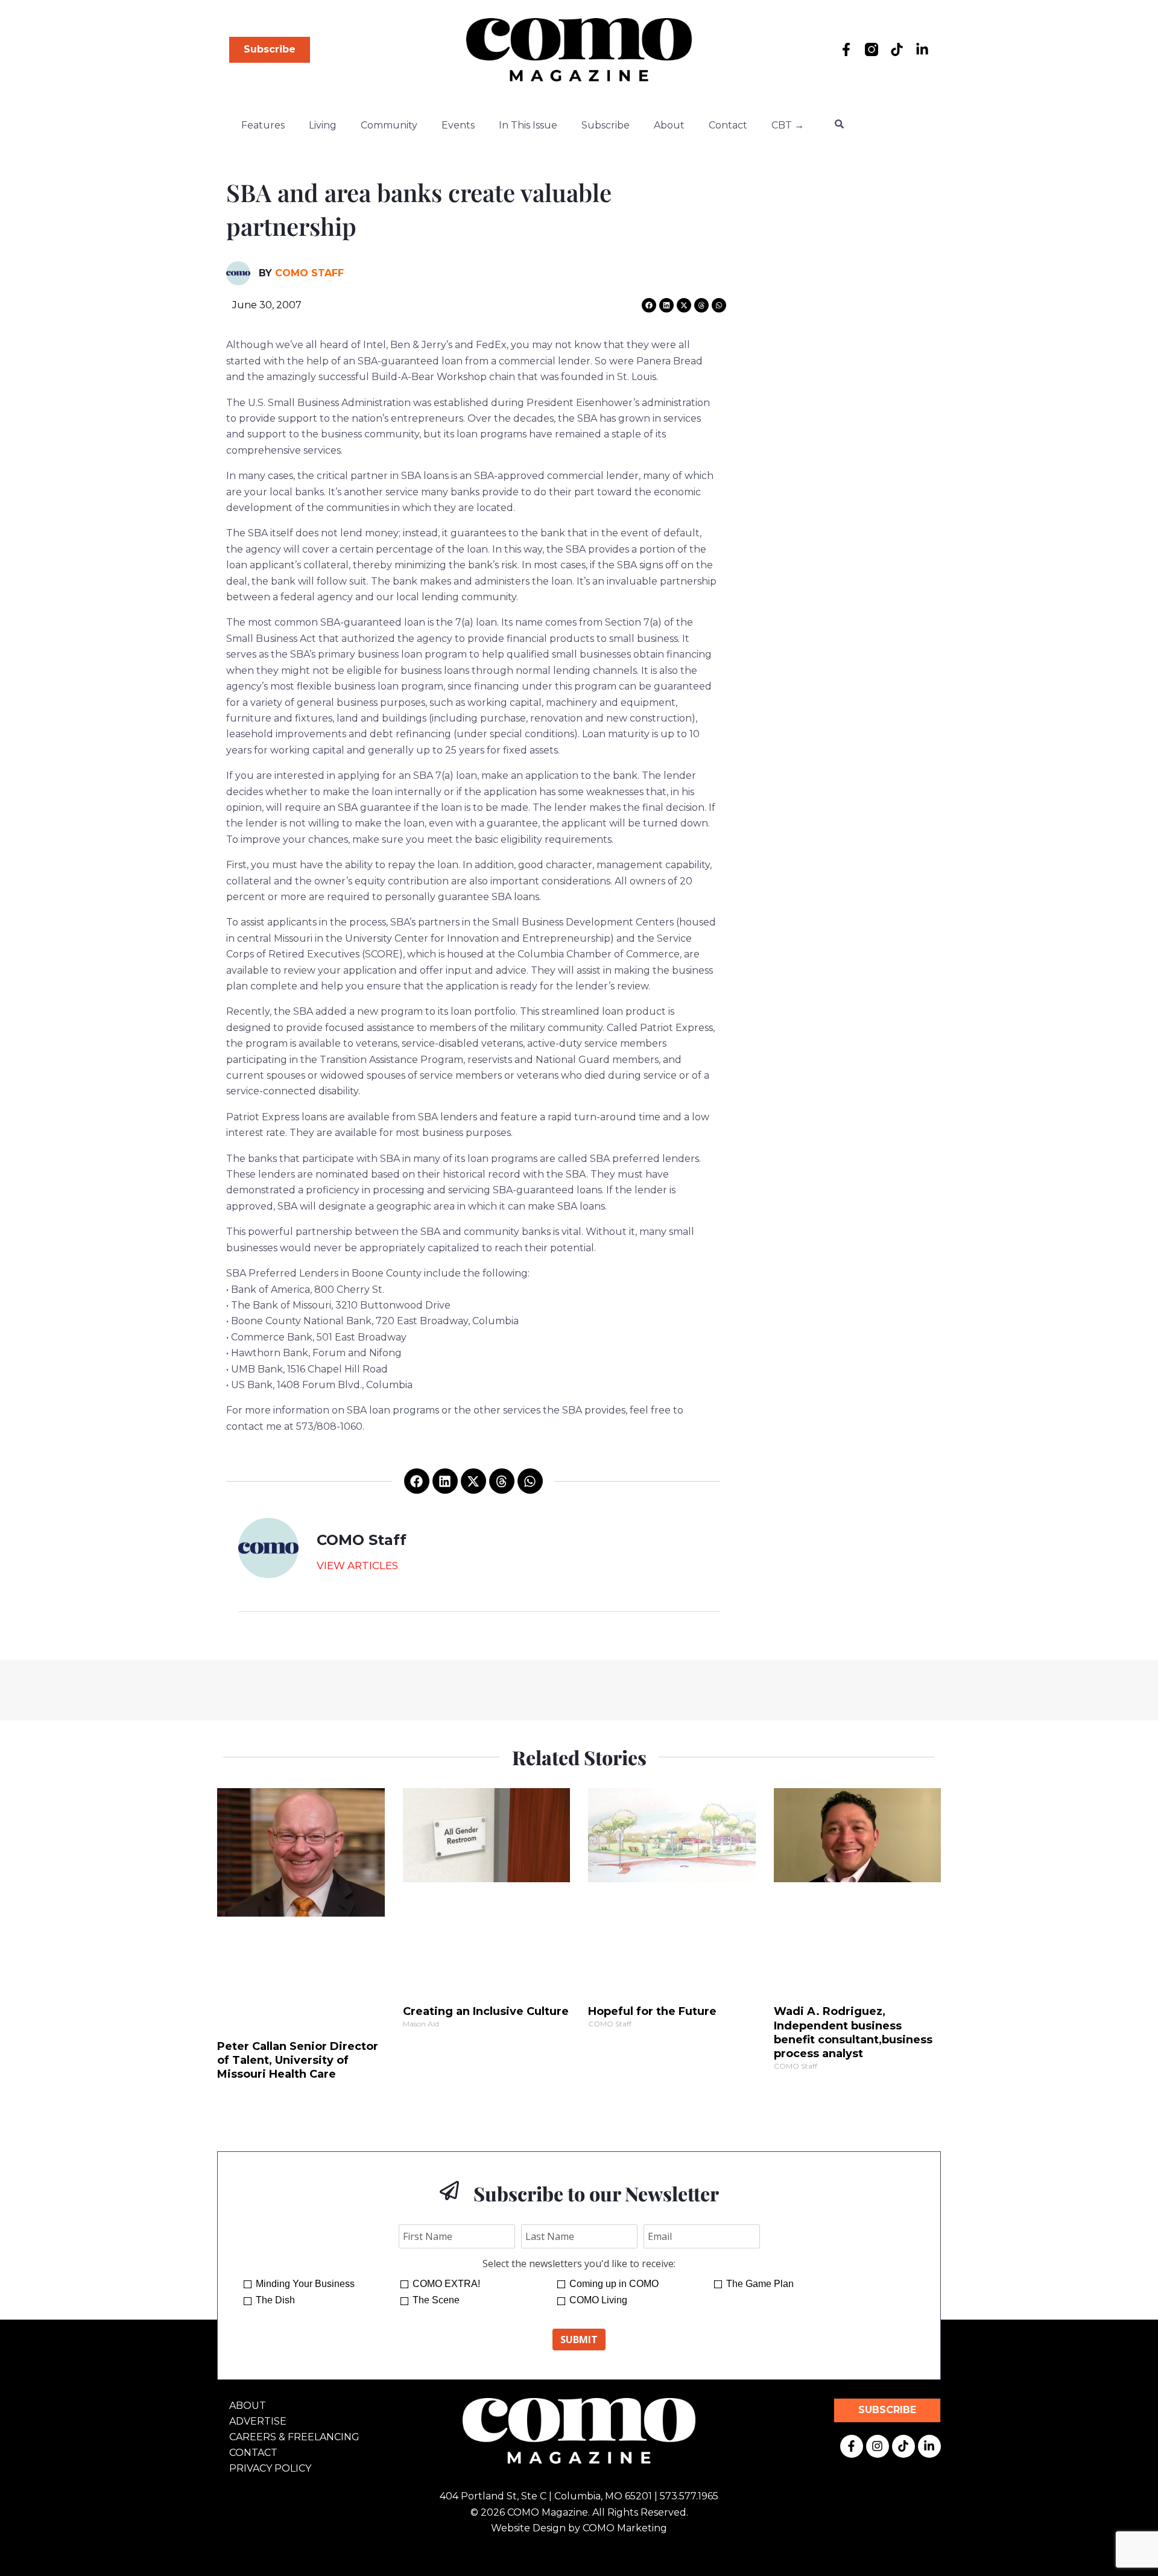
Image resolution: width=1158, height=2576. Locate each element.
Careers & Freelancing (294, 2437)
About (669, 125)
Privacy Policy (270, 2468)
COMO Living (598, 2300)
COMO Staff (309, 273)
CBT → (788, 125)
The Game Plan (760, 2284)
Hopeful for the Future (652, 2011)
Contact (728, 125)
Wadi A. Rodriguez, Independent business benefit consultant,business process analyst (853, 2032)
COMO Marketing (625, 2528)
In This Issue (528, 125)
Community (389, 125)
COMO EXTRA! (446, 2284)
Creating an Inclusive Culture (486, 2011)
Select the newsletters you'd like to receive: (579, 2264)
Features (263, 125)
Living (323, 125)
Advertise (258, 2421)
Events (458, 125)
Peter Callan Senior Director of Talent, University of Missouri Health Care (298, 2060)
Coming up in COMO (614, 2284)
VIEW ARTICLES (357, 1566)
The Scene (436, 2300)
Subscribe (606, 125)
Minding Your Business (305, 2284)
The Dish (275, 2300)
